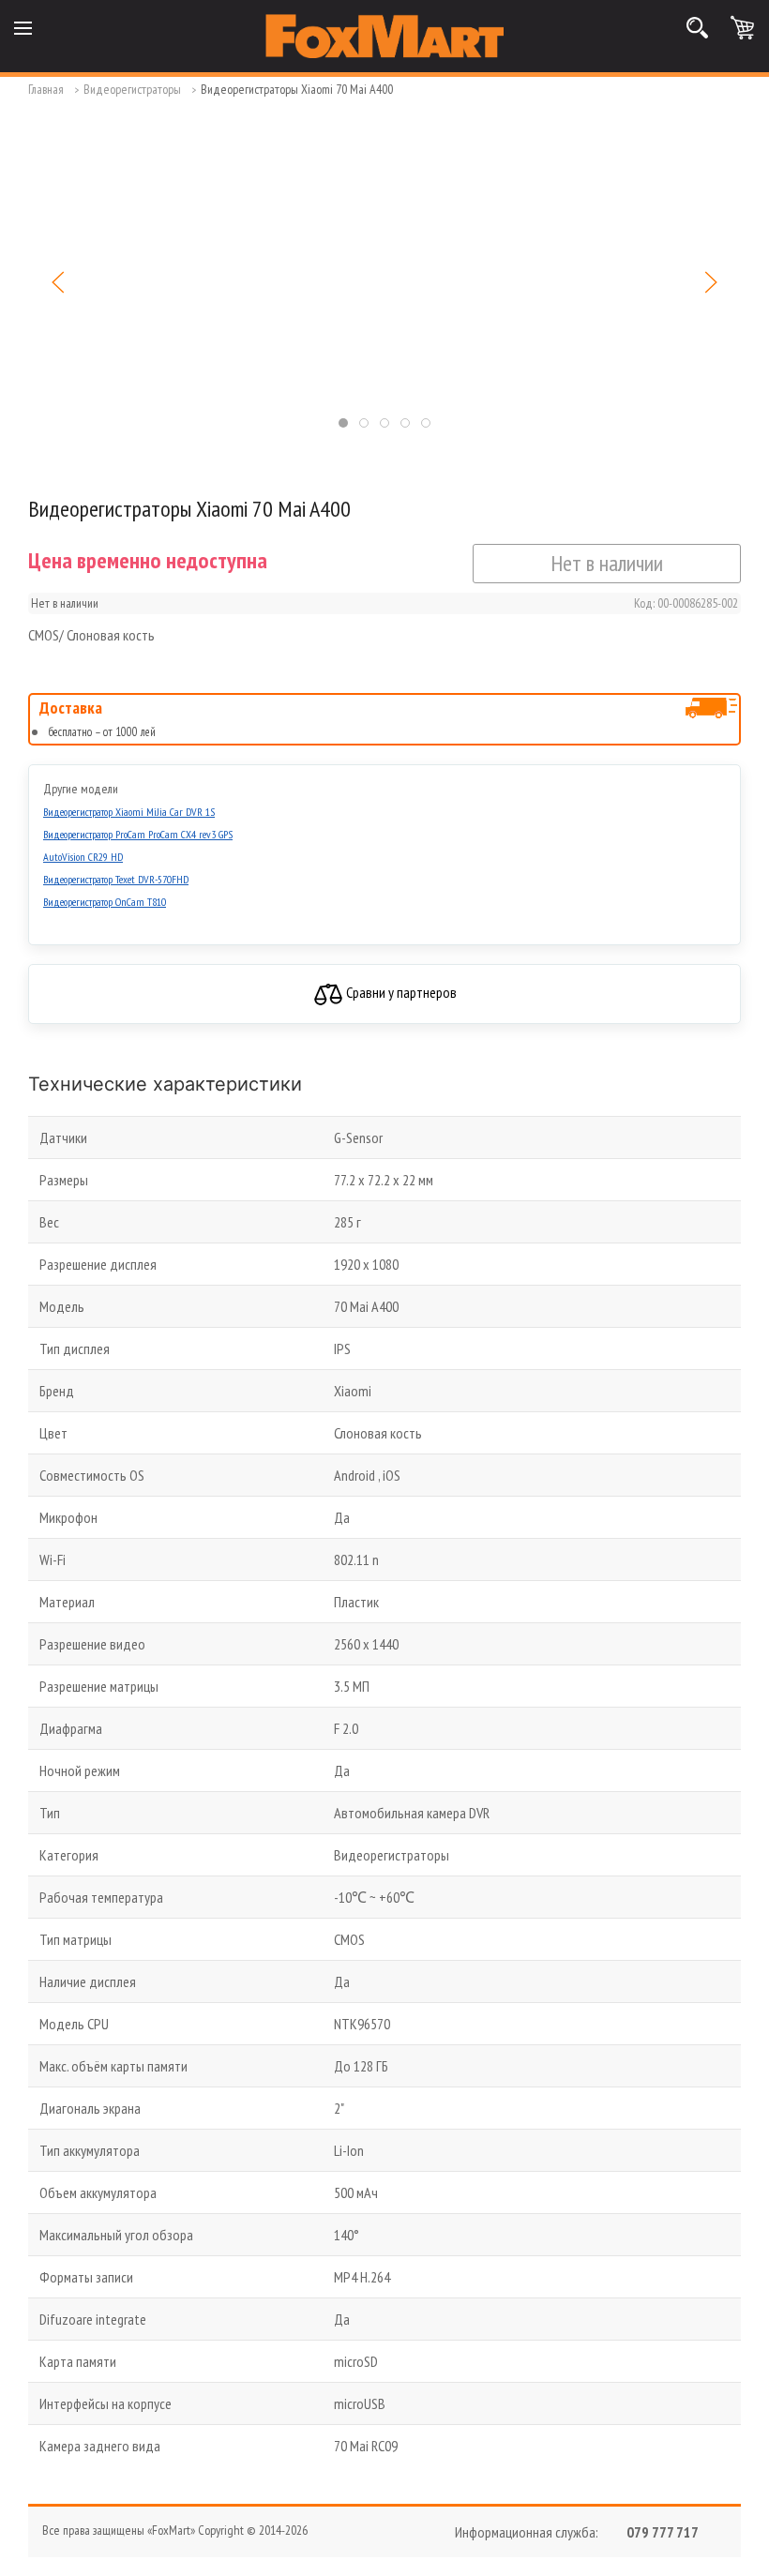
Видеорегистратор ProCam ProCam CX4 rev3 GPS (138, 834)
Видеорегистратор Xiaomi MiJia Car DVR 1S (129, 812)
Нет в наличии (607, 563)
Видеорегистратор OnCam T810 (105, 902)
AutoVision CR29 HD (83, 857)
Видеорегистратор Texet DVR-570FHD (116, 879)
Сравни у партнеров (400, 992)
